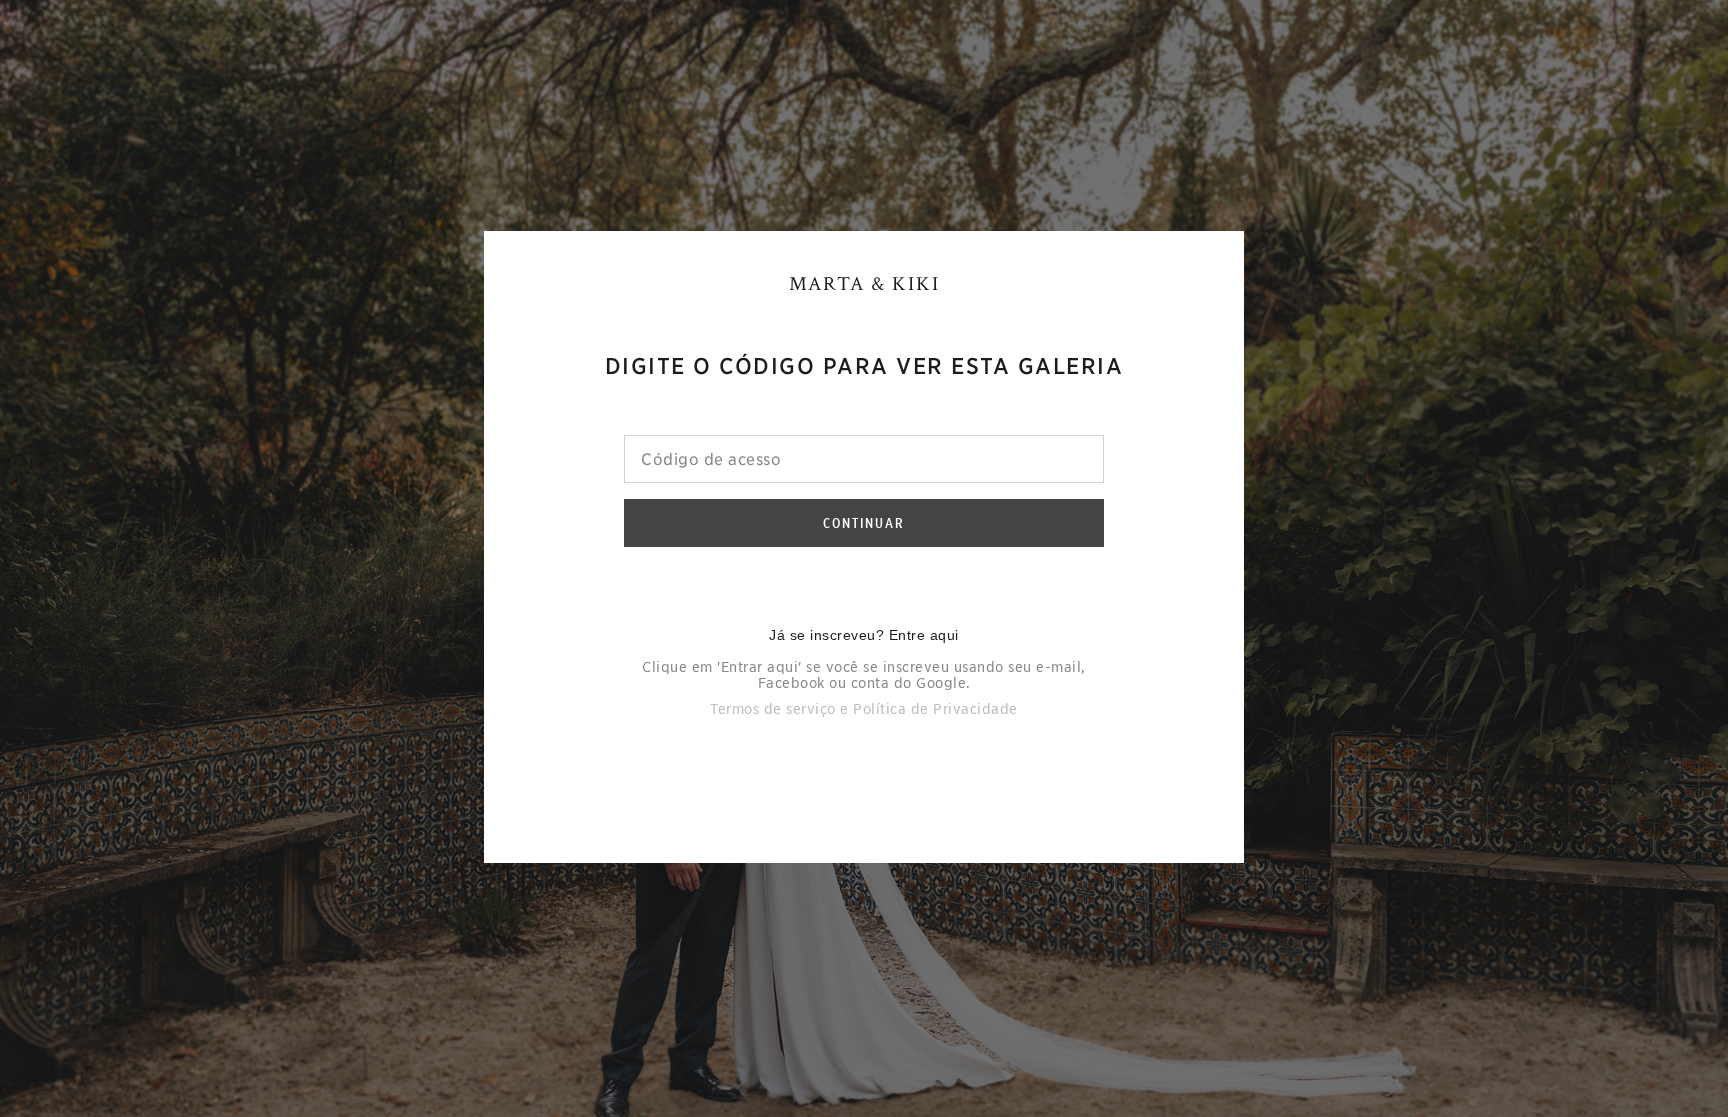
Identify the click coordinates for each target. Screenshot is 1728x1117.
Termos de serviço (773, 709)
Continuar (864, 523)
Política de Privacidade (935, 709)
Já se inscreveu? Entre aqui (864, 635)
